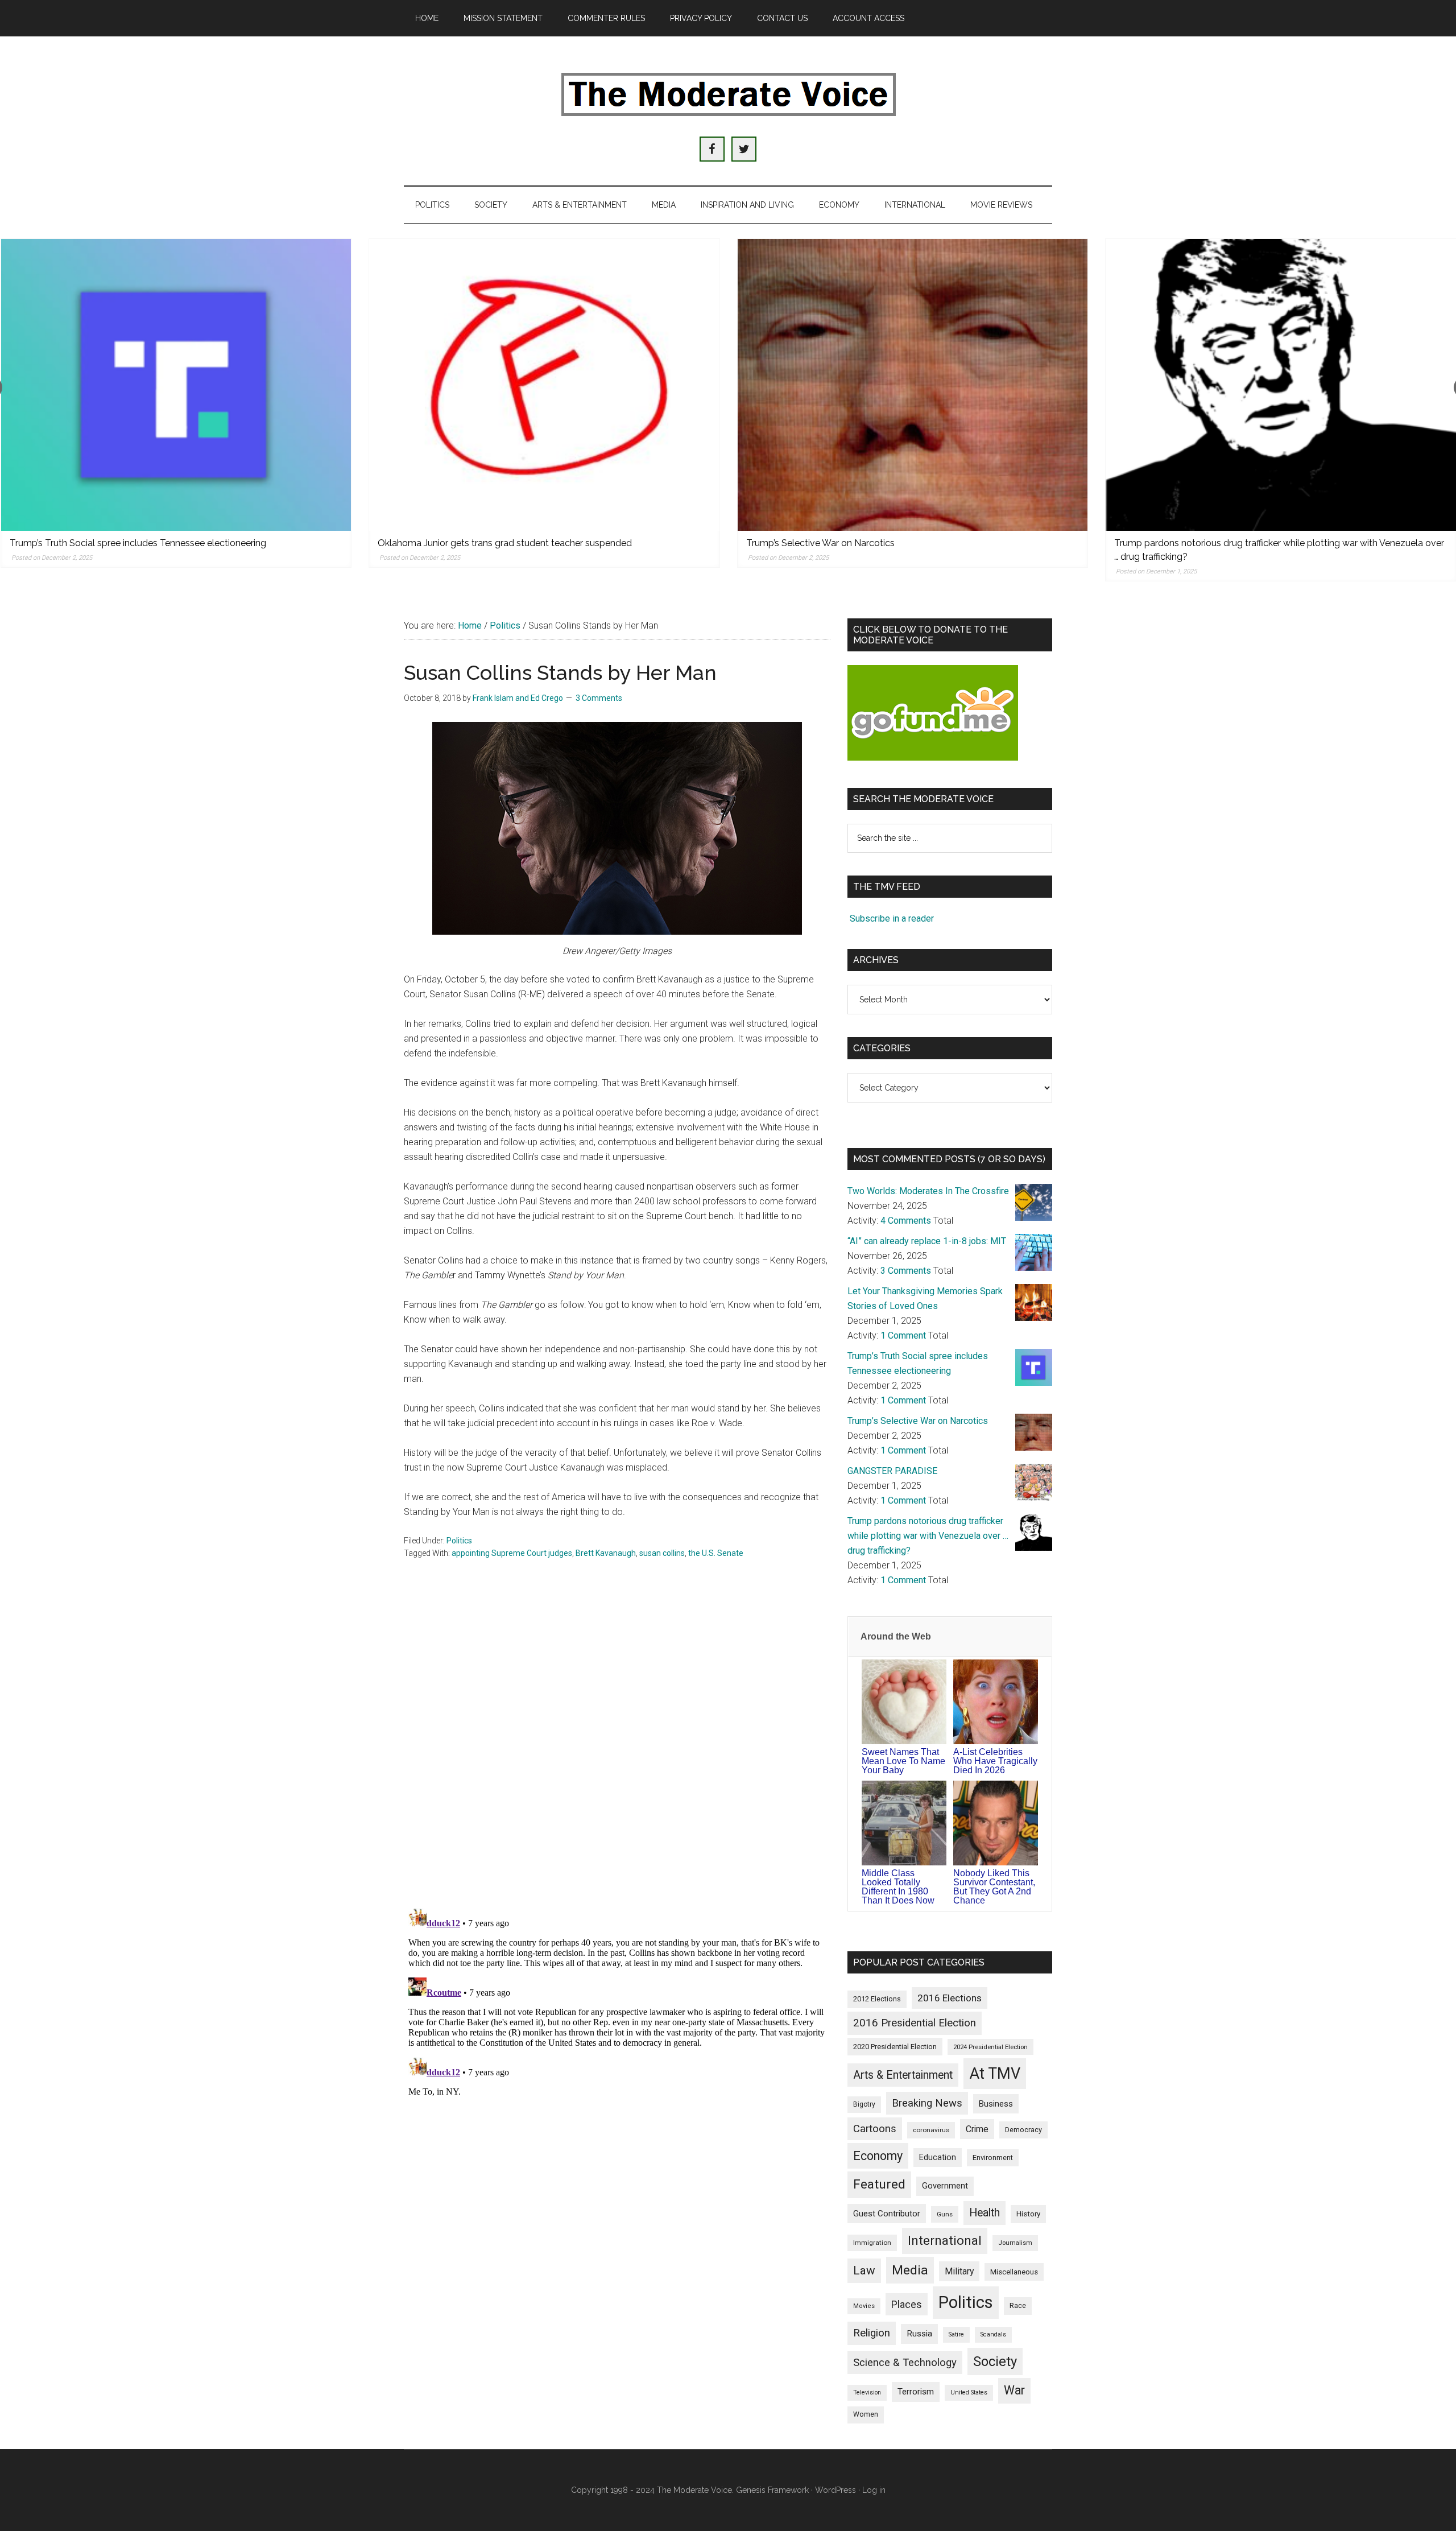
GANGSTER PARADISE (892, 1471)
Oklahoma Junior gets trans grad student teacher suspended (505, 543)
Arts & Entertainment (903, 2075)
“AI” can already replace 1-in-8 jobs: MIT (927, 1241)
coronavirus (931, 2130)
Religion (872, 2333)
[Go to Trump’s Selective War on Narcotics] (913, 385)
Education (938, 2157)
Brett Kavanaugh (606, 1553)
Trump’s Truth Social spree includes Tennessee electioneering (138, 543)
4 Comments (906, 1221)
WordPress (835, 2490)
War (1014, 2390)
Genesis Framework (772, 2490)
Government (945, 2186)
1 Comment (903, 1335)
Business (996, 2104)
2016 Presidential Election (915, 2023)
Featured (879, 2184)
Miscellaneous (1014, 2272)
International (945, 2240)
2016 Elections (950, 1998)
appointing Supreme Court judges (512, 1553)
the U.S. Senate (716, 1553)
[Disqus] (617, 1750)
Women (866, 2414)
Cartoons (875, 2129)
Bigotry (864, 2104)
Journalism (1015, 2243)
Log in (874, 2490)
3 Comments (599, 698)
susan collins (662, 1553)
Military (959, 2271)
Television (867, 2392)
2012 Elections (877, 1999)
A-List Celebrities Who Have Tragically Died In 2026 (995, 1761)
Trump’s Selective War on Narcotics (820, 543)
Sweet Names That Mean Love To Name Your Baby (903, 1761)
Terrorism (916, 2392)
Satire (956, 2334)
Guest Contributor (887, 2214)
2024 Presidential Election (990, 2047)
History (1028, 2214)
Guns (945, 2214)
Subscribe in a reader (892, 918)
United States (969, 2392)
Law (864, 2270)
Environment (993, 2158)
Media (910, 2270)
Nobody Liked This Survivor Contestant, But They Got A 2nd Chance (994, 1887)
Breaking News (927, 2103)
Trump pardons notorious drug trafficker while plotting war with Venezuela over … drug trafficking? (928, 1536)
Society (995, 2361)
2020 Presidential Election (895, 2047)
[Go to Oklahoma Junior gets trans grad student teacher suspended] (544, 385)
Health (985, 2213)
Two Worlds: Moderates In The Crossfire (928, 1191)
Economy (878, 2156)
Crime (977, 2129)
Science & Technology (905, 2363)
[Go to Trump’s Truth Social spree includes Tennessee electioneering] (176, 385)
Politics (459, 1541)
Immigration (872, 2243)
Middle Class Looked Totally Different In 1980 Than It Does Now (898, 1887)
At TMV (995, 2074)
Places (907, 2304)
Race (1018, 2305)
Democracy (1023, 2130)
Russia (919, 2334)
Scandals (993, 2334)
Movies (864, 2306)
